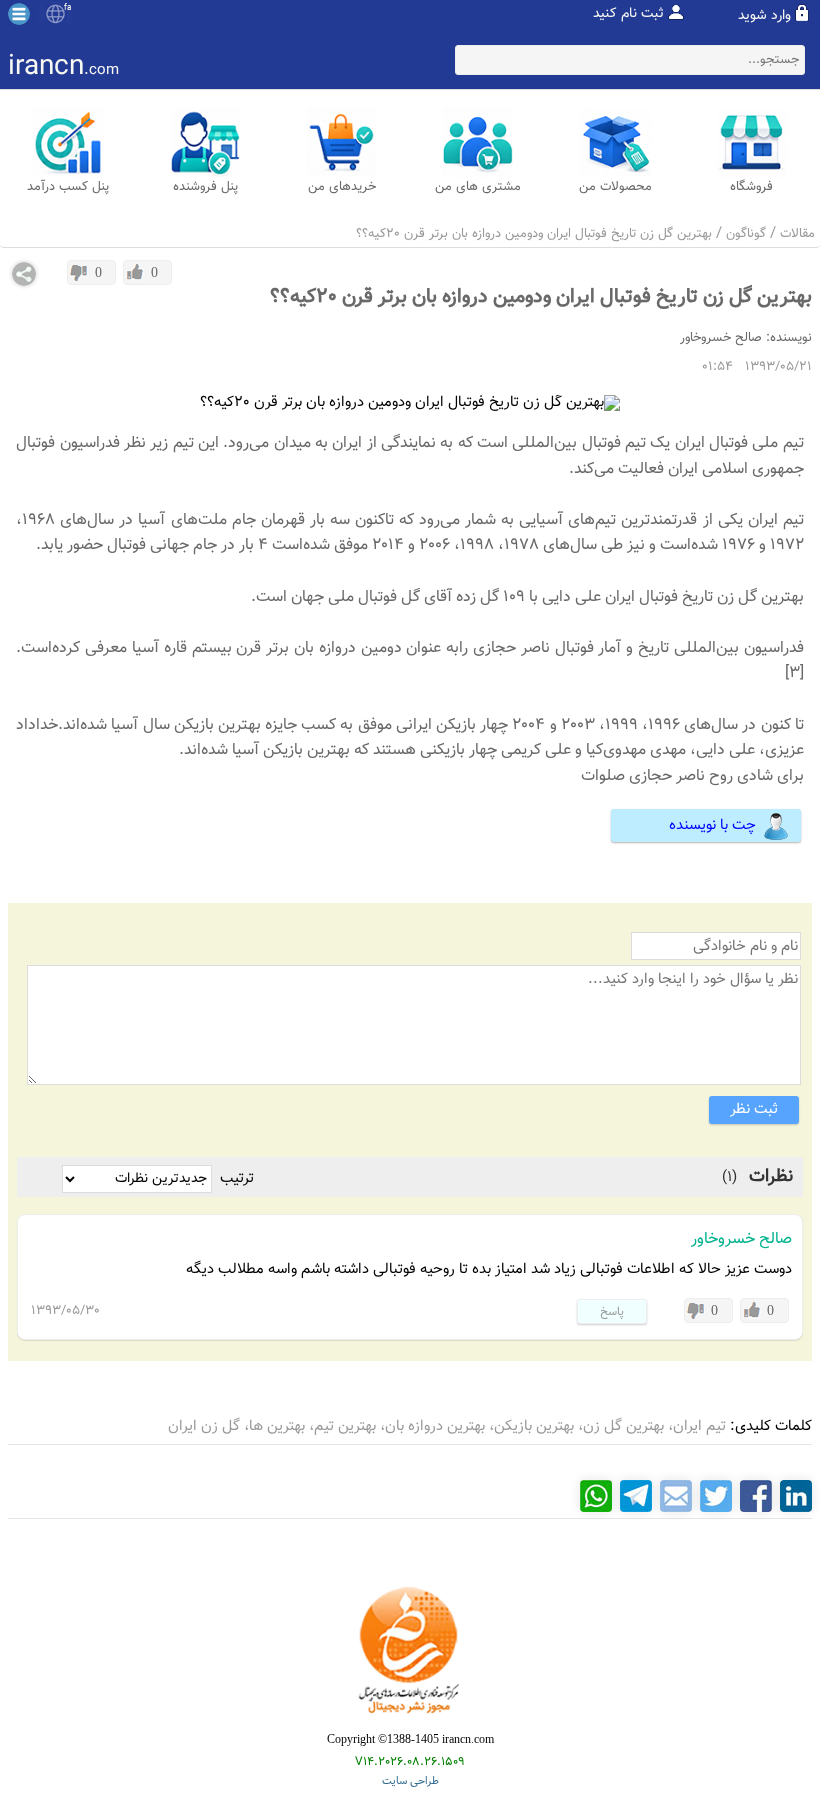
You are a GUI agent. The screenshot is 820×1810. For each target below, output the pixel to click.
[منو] (19, 14)
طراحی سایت (410, 1781)
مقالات (797, 234)
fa (67, 8)
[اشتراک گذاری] (24, 274)
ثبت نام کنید (628, 14)
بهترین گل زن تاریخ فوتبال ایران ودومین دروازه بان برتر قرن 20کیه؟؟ (534, 234)
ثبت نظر (754, 1109)
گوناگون (746, 234)
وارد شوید (764, 16)
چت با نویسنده (712, 825)
